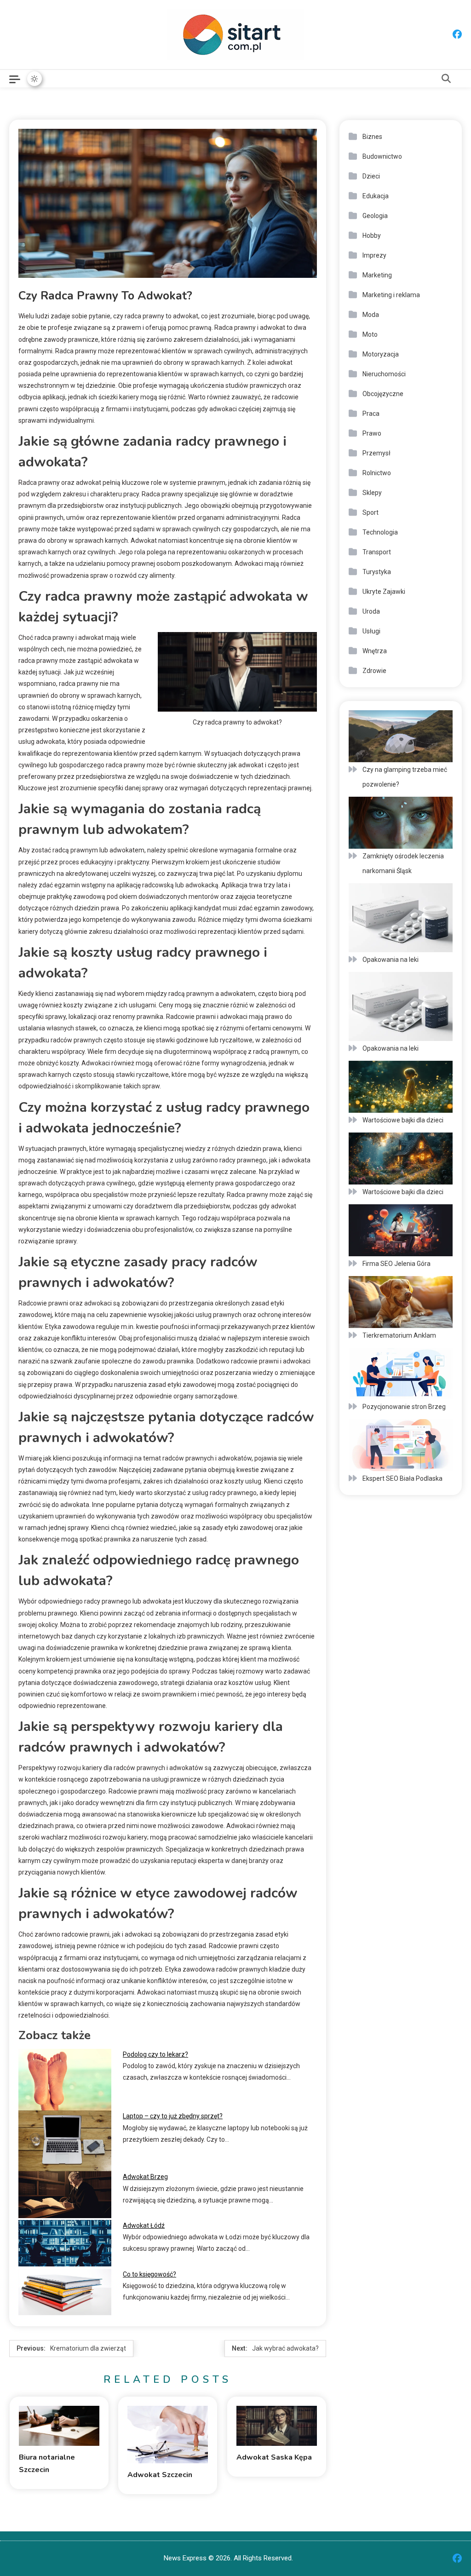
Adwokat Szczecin (160, 2475)
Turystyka (377, 572)
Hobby (372, 236)
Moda (371, 315)
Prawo (372, 433)
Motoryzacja (381, 354)
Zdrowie (374, 671)
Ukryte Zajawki (384, 592)
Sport (370, 512)
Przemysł (376, 453)
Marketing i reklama (391, 295)
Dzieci (371, 176)
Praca (371, 414)
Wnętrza (375, 651)
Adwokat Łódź (144, 2225)
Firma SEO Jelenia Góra (396, 1264)
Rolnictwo (377, 473)
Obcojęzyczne (383, 394)
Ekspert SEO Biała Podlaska (402, 1478)
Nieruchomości (384, 374)
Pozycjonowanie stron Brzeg (404, 1407)
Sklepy (372, 493)
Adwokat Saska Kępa (274, 2457)
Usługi (371, 631)
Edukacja (376, 196)
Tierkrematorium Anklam (399, 1335)
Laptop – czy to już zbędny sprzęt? (173, 2116)
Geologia (375, 216)
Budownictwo (382, 156)
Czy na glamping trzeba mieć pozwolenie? (405, 777)
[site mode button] (34, 79)
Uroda (371, 611)
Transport (377, 552)
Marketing (377, 275)
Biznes (372, 137)
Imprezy (374, 255)
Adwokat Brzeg (145, 2177)
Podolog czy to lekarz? (155, 2054)
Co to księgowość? (149, 2274)
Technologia (380, 532)
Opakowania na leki (391, 960)
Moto (370, 334)
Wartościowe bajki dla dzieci (403, 1120)
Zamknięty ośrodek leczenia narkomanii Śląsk (403, 863)
